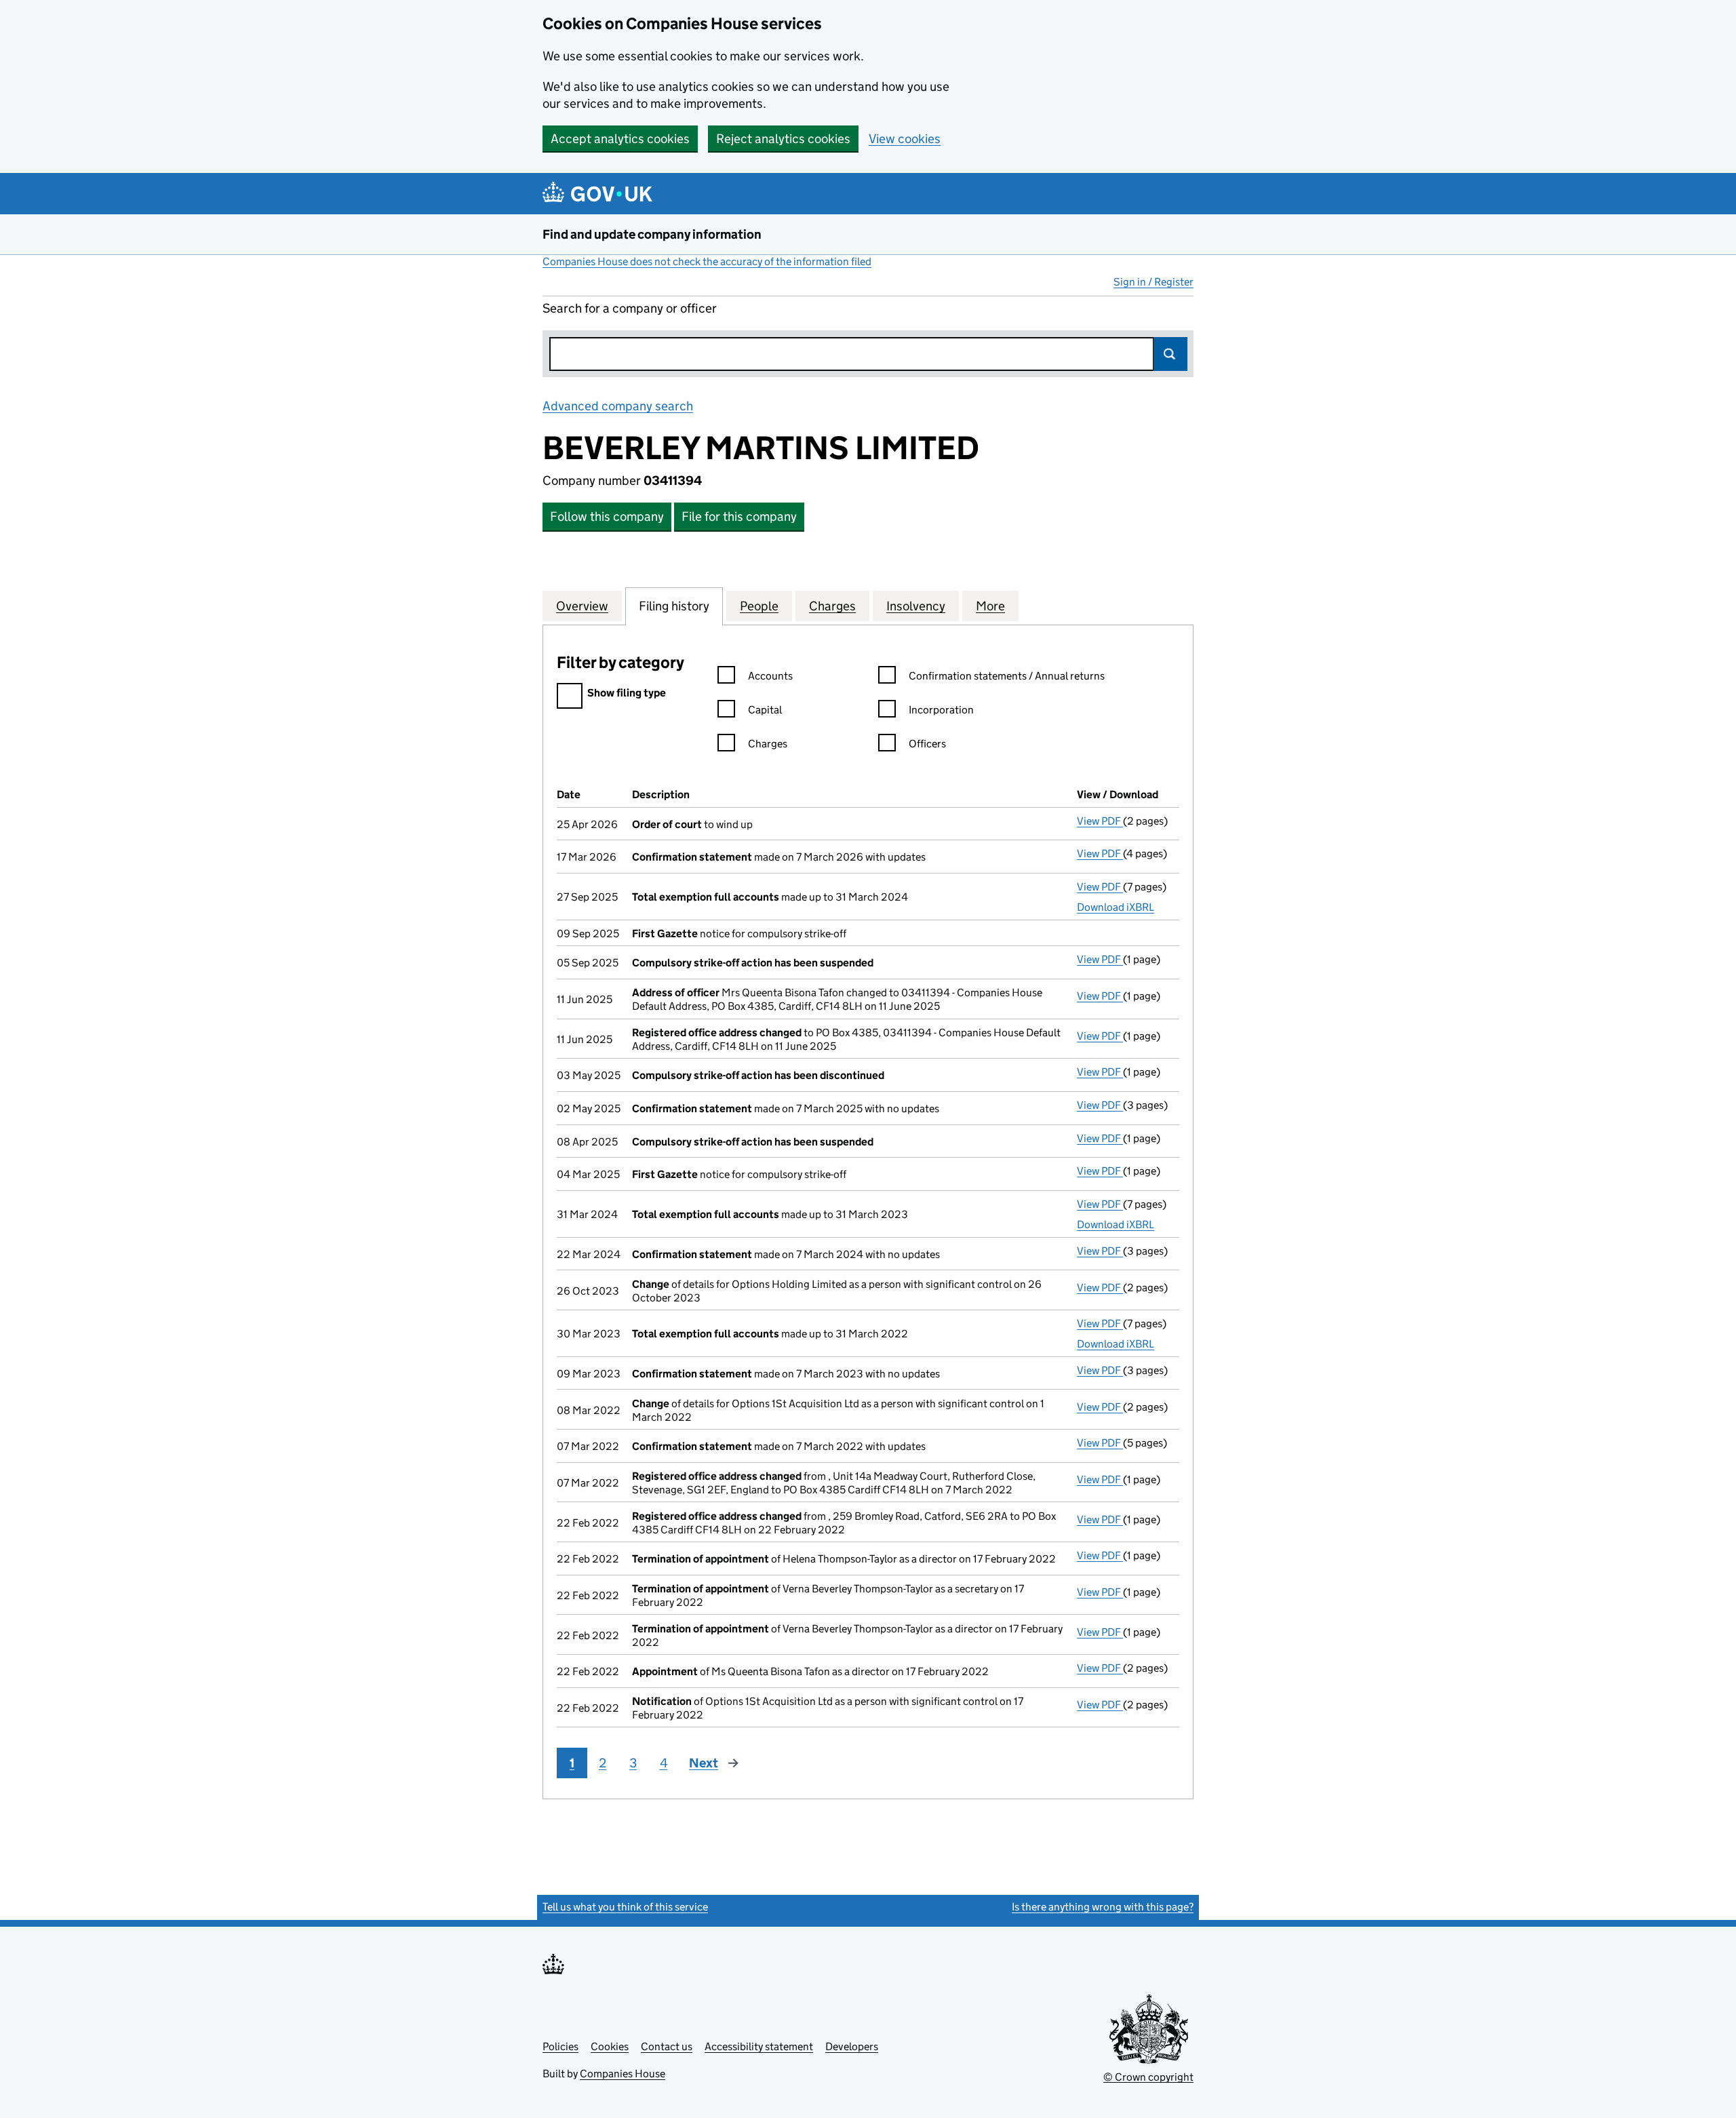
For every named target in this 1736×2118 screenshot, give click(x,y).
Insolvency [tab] (916, 606)
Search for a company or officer (630, 308)
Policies (560, 2046)
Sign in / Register (1153, 282)
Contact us (667, 2046)
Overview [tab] (582, 606)
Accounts (770, 676)
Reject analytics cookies (783, 139)
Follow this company (607, 516)
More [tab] (990, 606)
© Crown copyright (1148, 2077)
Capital (765, 710)
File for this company (739, 516)
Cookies (610, 2046)
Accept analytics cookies (620, 139)
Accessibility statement (759, 2046)
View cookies (905, 139)
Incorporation (941, 710)
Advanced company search (618, 406)
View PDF (1100, 821)
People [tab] (759, 606)
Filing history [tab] (674, 606)
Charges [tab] (832, 606)
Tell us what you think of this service (625, 1907)
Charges (768, 744)
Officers (927, 744)
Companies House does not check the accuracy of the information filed (707, 261)
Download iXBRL (1116, 907)
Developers (852, 2046)
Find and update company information (652, 234)
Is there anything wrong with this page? (1103, 1907)
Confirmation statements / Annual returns (1007, 676)
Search (1170, 354)
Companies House (623, 2074)
